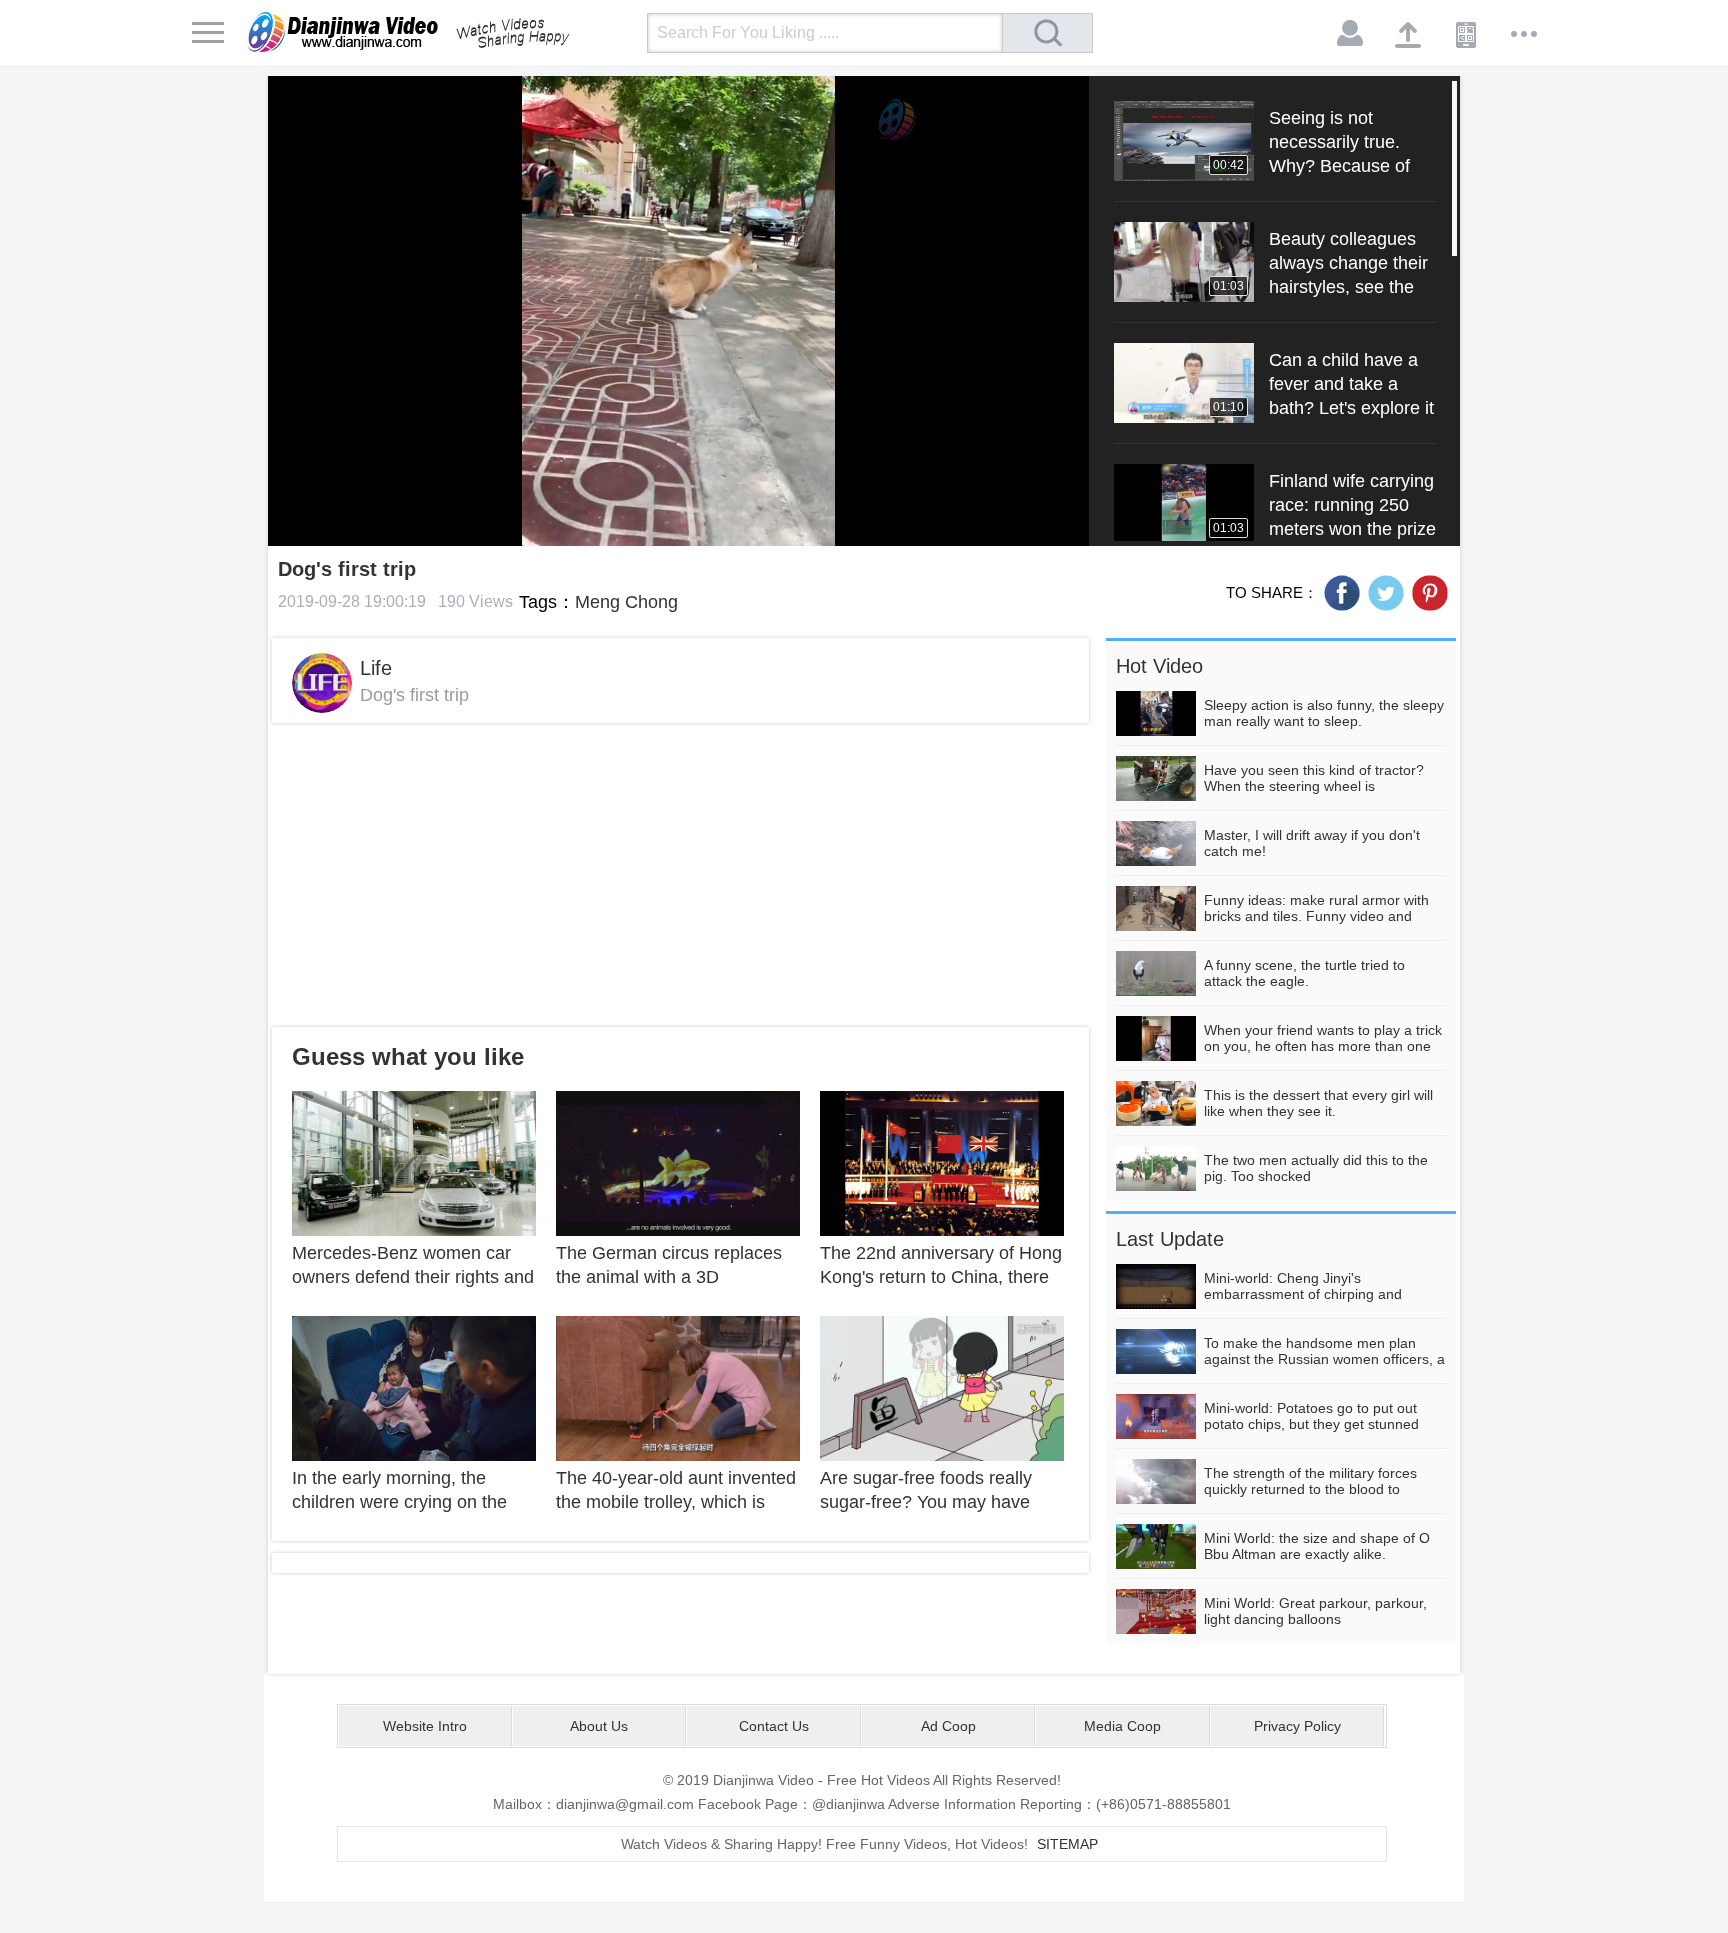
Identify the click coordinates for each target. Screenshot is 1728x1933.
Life (376, 668)
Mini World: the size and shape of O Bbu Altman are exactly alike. (1317, 1546)
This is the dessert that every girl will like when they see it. (1318, 1103)
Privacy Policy (1297, 1726)
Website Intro (425, 1726)
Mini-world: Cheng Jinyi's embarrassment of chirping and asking (1303, 1294)
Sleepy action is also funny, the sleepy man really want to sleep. (1324, 713)
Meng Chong (626, 602)
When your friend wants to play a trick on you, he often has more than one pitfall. (1323, 1046)
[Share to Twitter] (1386, 593)
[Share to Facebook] (1342, 593)
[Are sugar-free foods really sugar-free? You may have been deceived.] (942, 1387)
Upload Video (1409, 34)
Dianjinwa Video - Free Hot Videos (437, 32)
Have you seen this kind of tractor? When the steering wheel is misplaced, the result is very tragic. (1314, 786)
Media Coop (1122, 1726)
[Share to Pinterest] (1430, 593)
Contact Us (774, 1726)
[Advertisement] (680, 875)
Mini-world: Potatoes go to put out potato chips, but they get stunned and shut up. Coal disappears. (1311, 1424)
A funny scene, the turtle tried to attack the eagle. (1304, 973)
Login (1351, 34)
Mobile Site (1467, 34)
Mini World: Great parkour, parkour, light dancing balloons (1315, 1611)
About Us (599, 1726)
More (1525, 34)
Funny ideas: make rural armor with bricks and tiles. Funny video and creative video (1316, 916)
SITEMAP (1067, 1844)
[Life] (322, 683)
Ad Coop (948, 1726)
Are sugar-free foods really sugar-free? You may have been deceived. (926, 1502)
